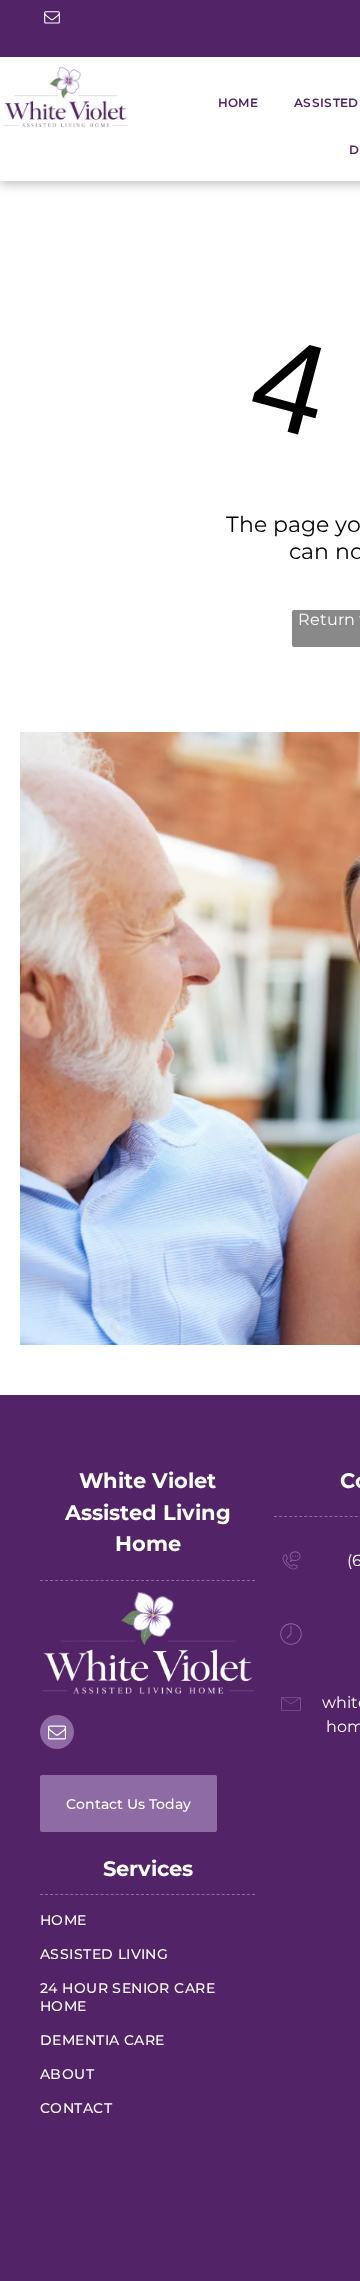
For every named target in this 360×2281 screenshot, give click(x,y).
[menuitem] (220, 102)
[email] (52, 19)
